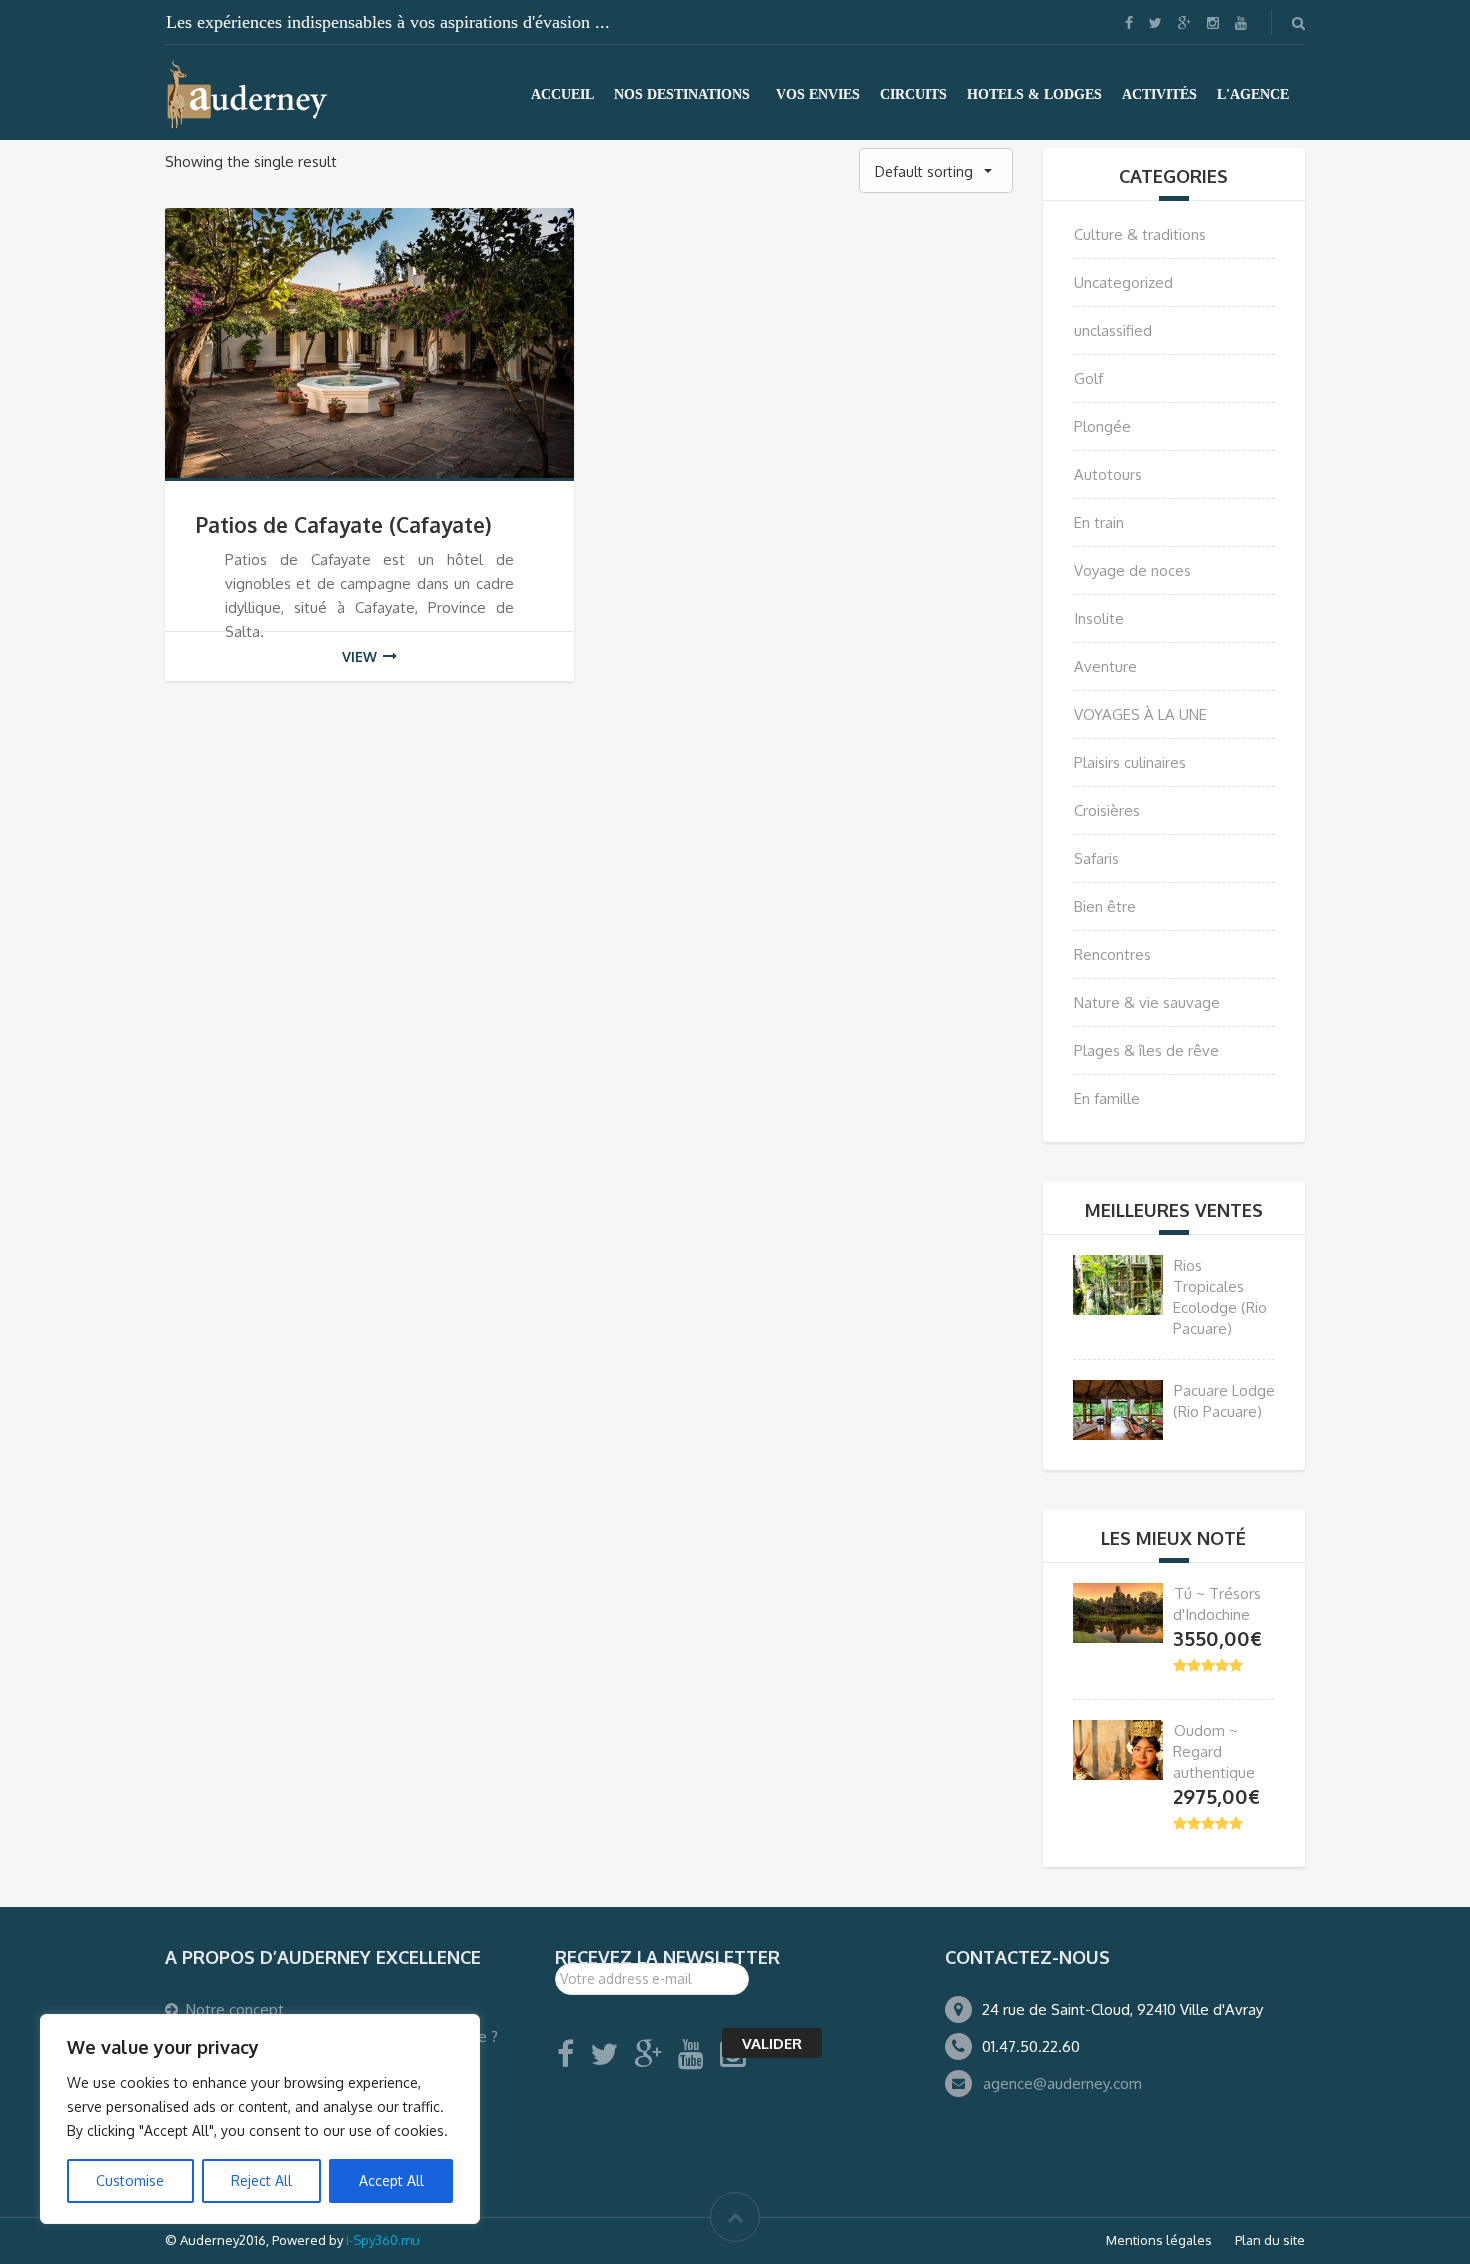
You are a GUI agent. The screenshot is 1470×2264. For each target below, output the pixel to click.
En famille (1107, 1098)
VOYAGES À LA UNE (1140, 714)
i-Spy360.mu (383, 2240)
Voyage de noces (1132, 570)
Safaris (1096, 858)
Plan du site (1270, 2240)
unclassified (1113, 330)
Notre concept (235, 2009)
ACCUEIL (562, 94)
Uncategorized (1123, 282)
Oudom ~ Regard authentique (1214, 1751)
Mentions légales (1159, 2240)
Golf (1088, 378)
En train (1099, 522)
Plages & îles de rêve (1146, 1050)
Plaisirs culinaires (1130, 762)
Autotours (1108, 474)
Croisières (1107, 810)
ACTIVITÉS (1159, 94)
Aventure (1105, 666)
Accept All (391, 2180)
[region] (260, 2119)
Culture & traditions (1140, 234)
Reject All (261, 2180)
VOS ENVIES (818, 94)
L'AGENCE (1253, 94)
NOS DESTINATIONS (682, 94)
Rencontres (1112, 954)
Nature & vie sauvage (1147, 1002)
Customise (130, 2180)
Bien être (1105, 906)
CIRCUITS (913, 94)
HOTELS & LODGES (1034, 94)
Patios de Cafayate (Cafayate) (343, 524)
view (359, 656)
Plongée (1102, 426)
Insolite (1099, 618)
